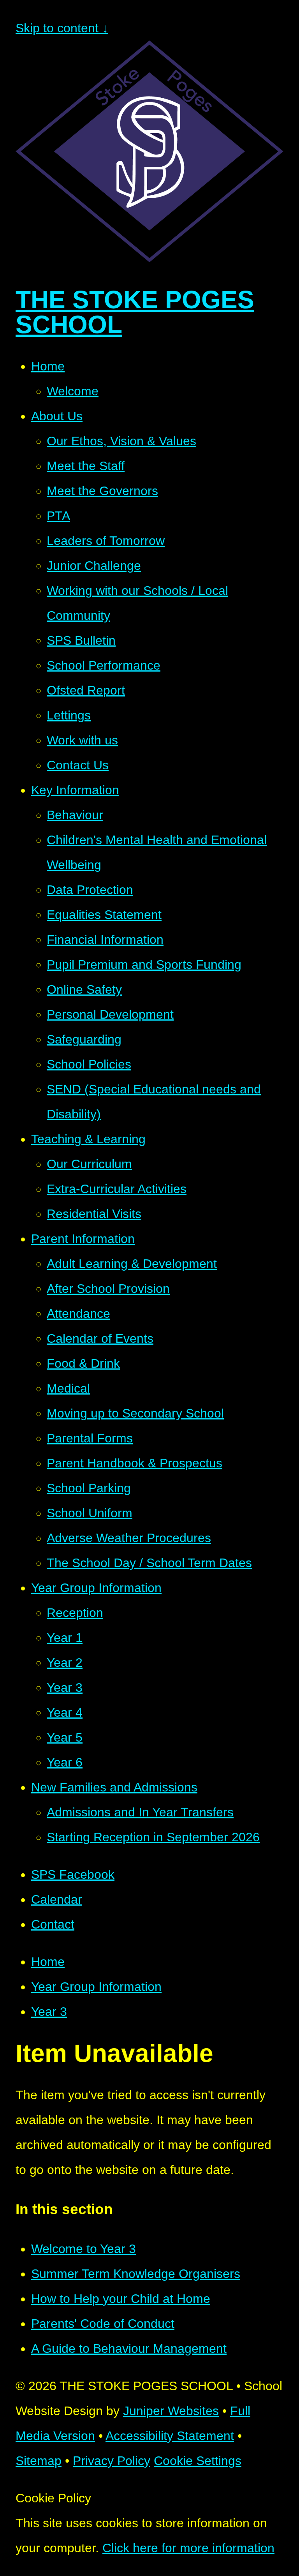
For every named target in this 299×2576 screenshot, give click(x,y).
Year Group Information (96, 1987)
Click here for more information (188, 2548)
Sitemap (39, 2461)
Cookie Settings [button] (198, 2461)
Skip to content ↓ (62, 28)
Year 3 (49, 2012)
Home (48, 1962)
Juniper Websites (171, 2411)
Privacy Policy (112, 2461)
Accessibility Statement (170, 2436)
